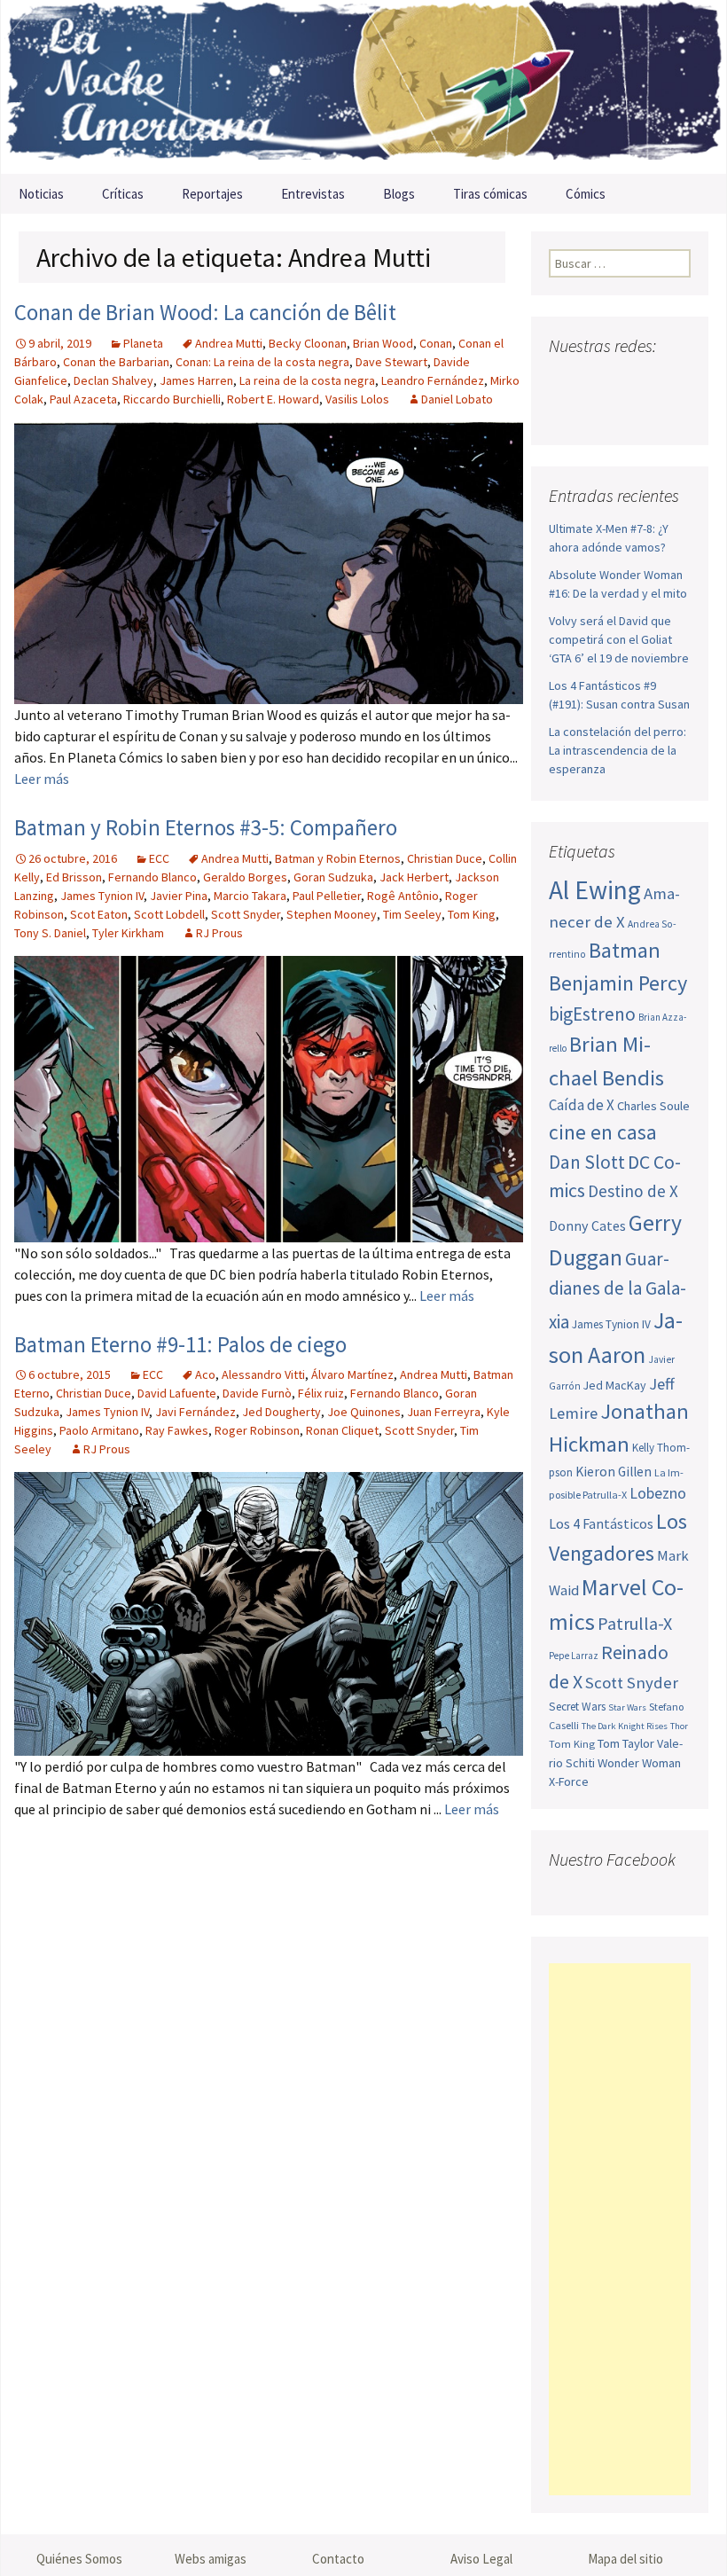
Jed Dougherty (281, 1412)
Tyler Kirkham (128, 933)
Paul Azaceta (83, 399)
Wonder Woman (639, 1763)
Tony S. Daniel (50, 933)
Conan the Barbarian (116, 362)
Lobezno (658, 1493)
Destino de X (633, 1191)
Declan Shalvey (113, 380)
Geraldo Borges (245, 877)
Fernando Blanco (152, 877)
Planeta (143, 343)
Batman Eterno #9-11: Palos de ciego (180, 1344)
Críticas (123, 194)
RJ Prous (219, 933)
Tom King (472, 914)
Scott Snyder (246, 914)
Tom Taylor (626, 1743)
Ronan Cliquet (342, 1430)
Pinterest (665, 381)
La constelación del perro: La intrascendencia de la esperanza (618, 750)
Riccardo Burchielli (172, 399)
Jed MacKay (615, 1385)
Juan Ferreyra (444, 1412)
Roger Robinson (257, 1430)
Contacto (338, 2559)
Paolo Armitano (99, 1430)
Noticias (41, 194)
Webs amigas (211, 2559)
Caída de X (582, 1105)
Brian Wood (383, 343)
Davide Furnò (257, 1393)
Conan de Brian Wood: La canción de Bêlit (205, 312)
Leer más (42, 779)
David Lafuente (177, 1393)
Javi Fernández (195, 1412)
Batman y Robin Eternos (338, 858)
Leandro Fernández (433, 380)
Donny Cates (587, 1225)
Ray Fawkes (177, 1430)
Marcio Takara (250, 896)
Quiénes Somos (79, 2559)
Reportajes (212, 194)
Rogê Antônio (403, 896)
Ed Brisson (74, 877)
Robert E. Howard (273, 399)
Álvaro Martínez (352, 1374)
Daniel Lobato (457, 399)
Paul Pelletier (327, 896)
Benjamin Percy (618, 983)
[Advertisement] (620, 2229)
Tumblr (567, 412)
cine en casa (603, 1132)
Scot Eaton (99, 914)
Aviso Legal (481, 2559)
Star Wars (627, 1707)
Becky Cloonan (308, 343)
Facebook (564, 381)
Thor (679, 1726)
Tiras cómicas (490, 194)
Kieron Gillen (614, 1472)
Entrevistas (313, 194)
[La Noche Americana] (363, 87)
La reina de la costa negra (307, 380)
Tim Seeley (412, 914)
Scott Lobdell (169, 914)
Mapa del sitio (625, 2559)
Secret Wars (577, 1707)
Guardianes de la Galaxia (618, 1290)
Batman (625, 950)
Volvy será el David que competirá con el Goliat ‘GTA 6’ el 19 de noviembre (619, 639)
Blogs (399, 194)
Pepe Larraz (574, 1656)
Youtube (632, 381)
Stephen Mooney (332, 914)
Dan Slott (587, 1162)
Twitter (598, 381)
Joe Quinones (364, 1412)
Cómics (586, 194)
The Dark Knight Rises (625, 1726)
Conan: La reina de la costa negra (262, 362)
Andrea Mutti (229, 343)
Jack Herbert (414, 877)
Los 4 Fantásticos (601, 1523)
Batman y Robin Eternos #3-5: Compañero (206, 827)
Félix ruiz (321, 1393)
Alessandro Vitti (263, 1374)
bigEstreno (592, 1014)
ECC (159, 858)
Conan (436, 343)
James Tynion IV (102, 896)
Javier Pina (179, 896)
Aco (205, 1374)
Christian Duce (445, 858)
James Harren (196, 380)
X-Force (569, 1781)
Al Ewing (595, 890)
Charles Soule (653, 1106)
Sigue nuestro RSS (601, 412)
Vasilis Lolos (357, 399)
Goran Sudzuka (333, 877)
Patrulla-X (635, 1623)
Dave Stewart (391, 362)
